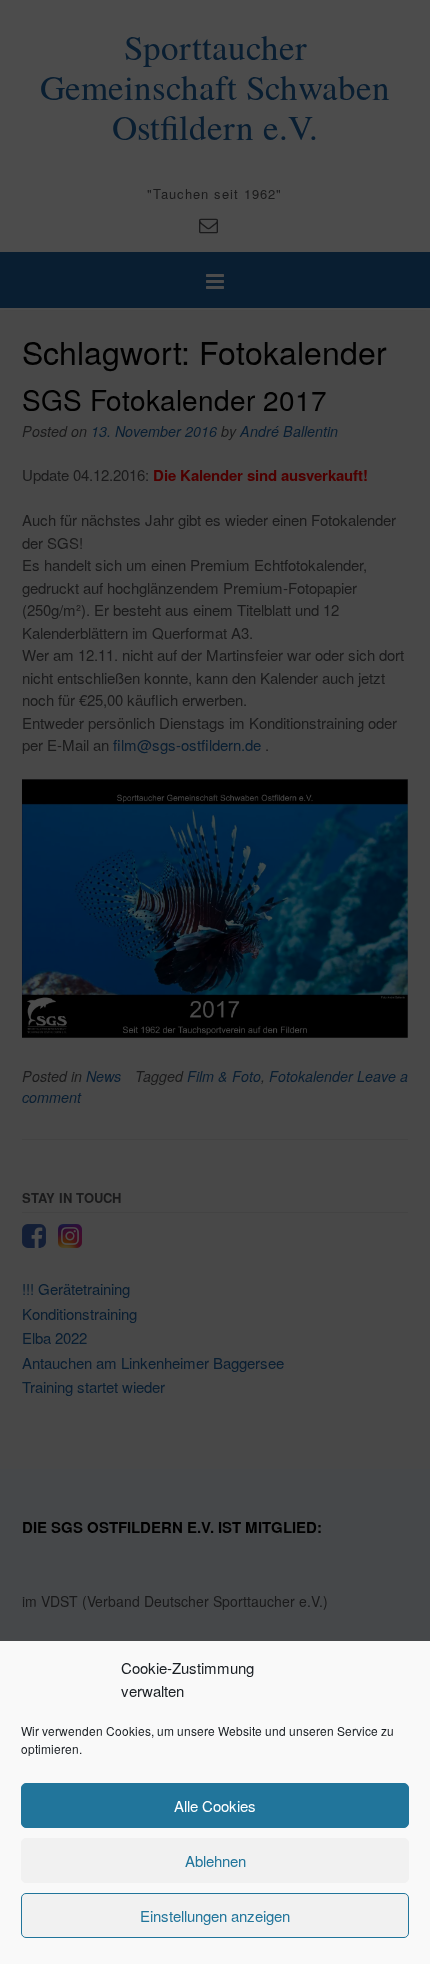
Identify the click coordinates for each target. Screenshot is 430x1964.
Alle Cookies (215, 1805)
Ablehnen (215, 1860)
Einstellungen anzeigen (215, 1915)
